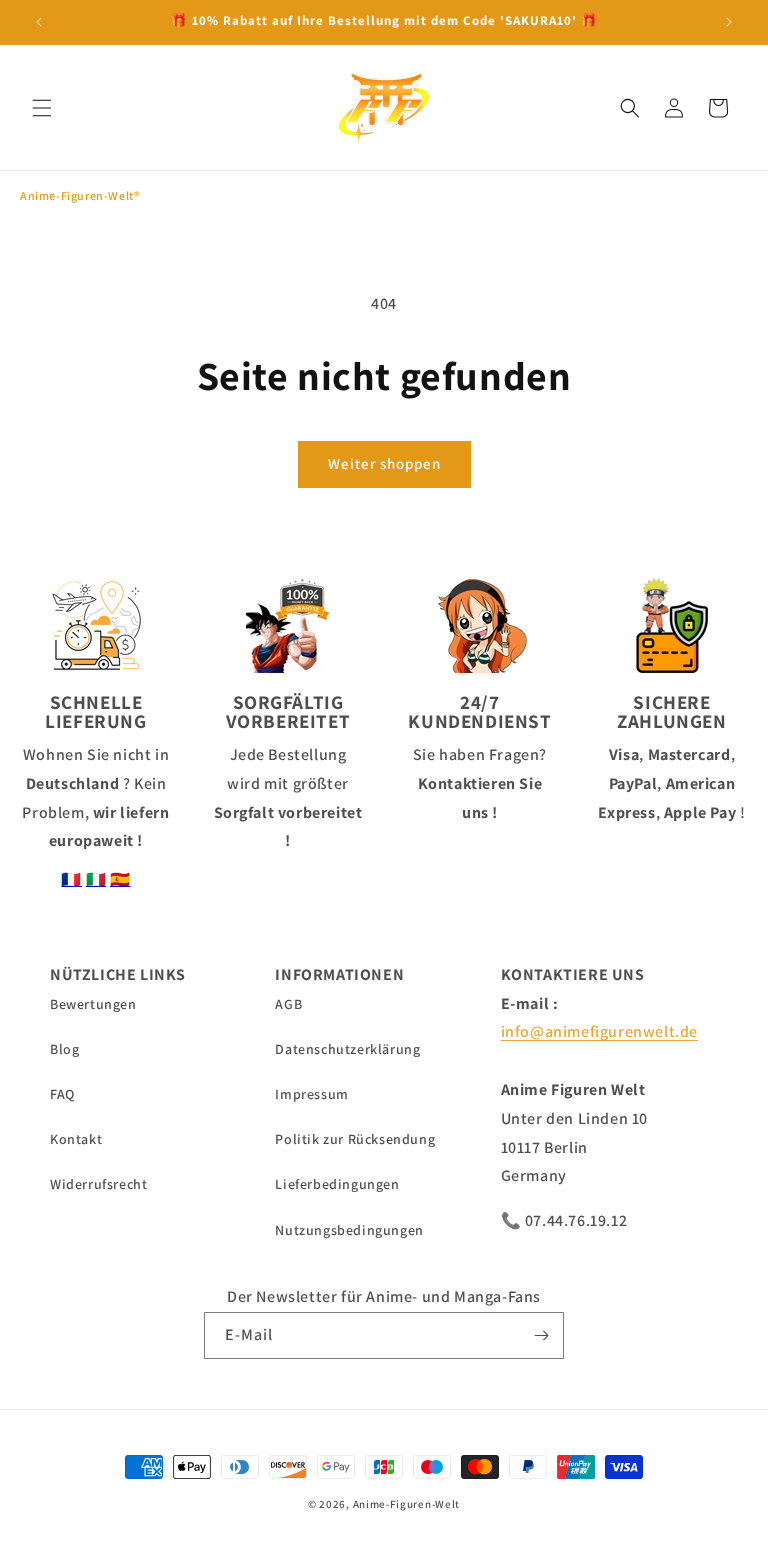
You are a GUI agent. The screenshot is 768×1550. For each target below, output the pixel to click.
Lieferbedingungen (337, 1184)
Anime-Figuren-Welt (407, 1504)
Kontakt (76, 1139)
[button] (42, 108)
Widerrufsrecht (98, 1184)
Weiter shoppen (384, 463)
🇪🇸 (120, 879)
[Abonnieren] (541, 1335)
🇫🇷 (71, 879)
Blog (64, 1049)
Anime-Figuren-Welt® (79, 195)
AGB (288, 1004)
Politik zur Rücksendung (355, 1139)
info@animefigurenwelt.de (599, 1031)
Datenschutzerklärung (347, 1049)
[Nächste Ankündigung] (729, 22)
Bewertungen (93, 1004)
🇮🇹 (96, 879)
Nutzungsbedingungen (349, 1230)
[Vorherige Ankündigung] (39, 22)
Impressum (311, 1094)
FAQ (62, 1094)
